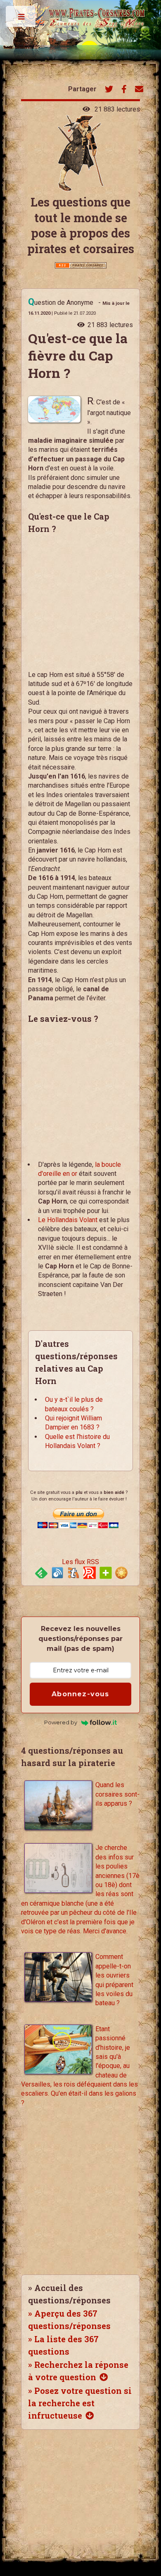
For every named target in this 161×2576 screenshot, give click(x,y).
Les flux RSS (80, 1562)
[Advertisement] (74, 610)
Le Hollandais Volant (68, 1220)
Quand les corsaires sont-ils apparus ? (117, 1794)
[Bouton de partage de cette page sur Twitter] (109, 90)
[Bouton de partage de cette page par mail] (139, 90)
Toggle (21, 19)
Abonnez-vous (80, 1694)
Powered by (61, 1722)
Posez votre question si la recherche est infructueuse (80, 2403)
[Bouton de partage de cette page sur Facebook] (124, 90)
